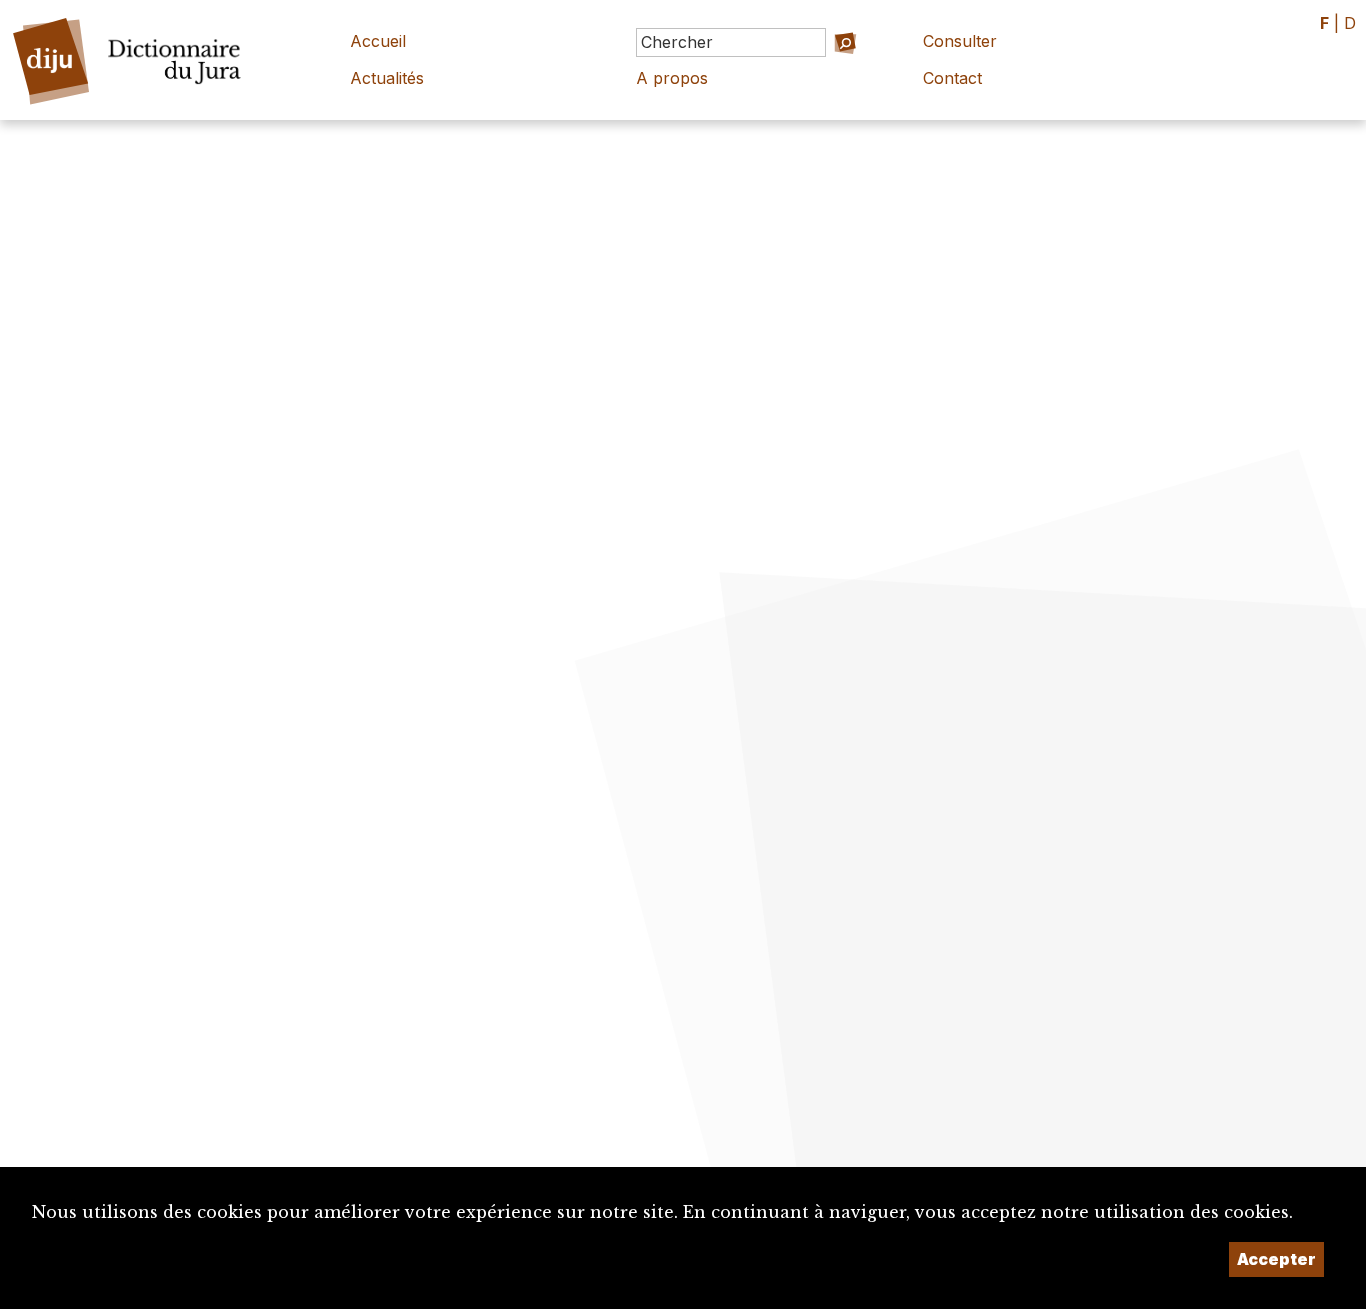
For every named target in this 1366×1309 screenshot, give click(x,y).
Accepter (1276, 1259)
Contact (952, 78)
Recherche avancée (815, 70)
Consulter (960, 41)
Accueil (378, 41)
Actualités (387, 78)
